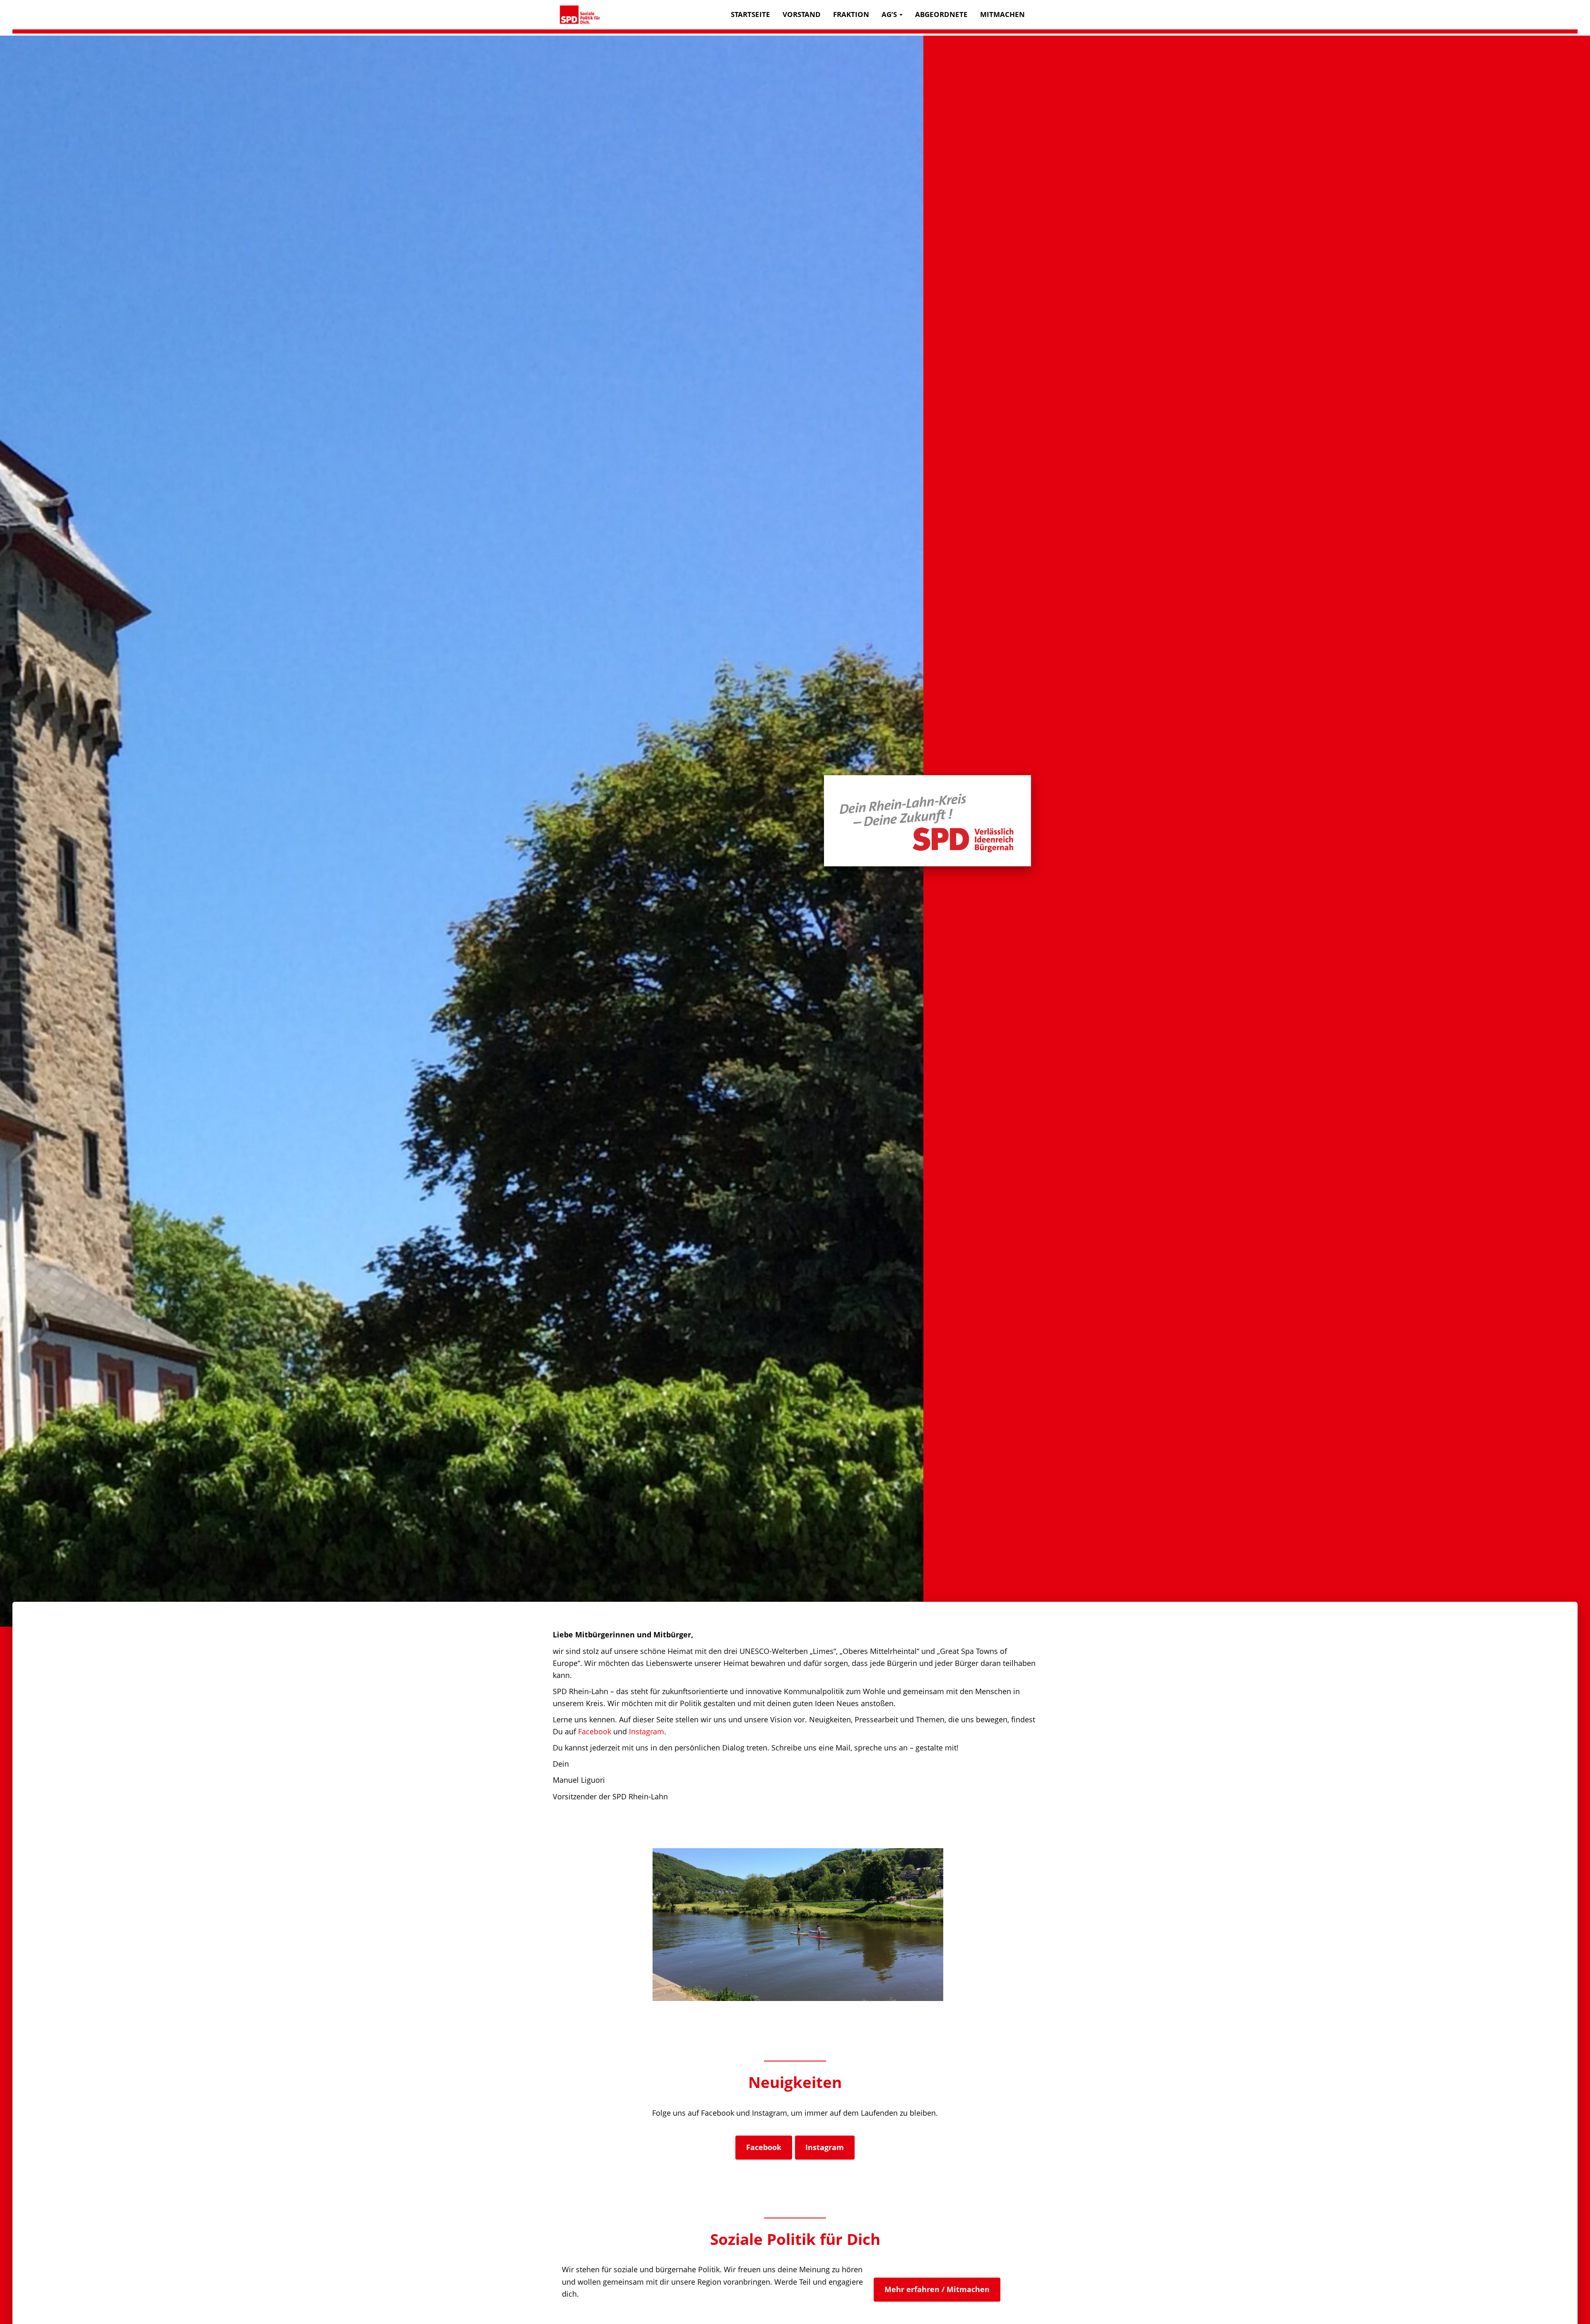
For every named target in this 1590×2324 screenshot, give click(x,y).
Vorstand (802, 14)
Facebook (595, 1731)
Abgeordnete (941, 14)
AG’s (890, 14)
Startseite (750, 14)
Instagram (647, 1731)
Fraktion (851, 14)
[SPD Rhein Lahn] (580, 15)
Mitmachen (1002, 14)
